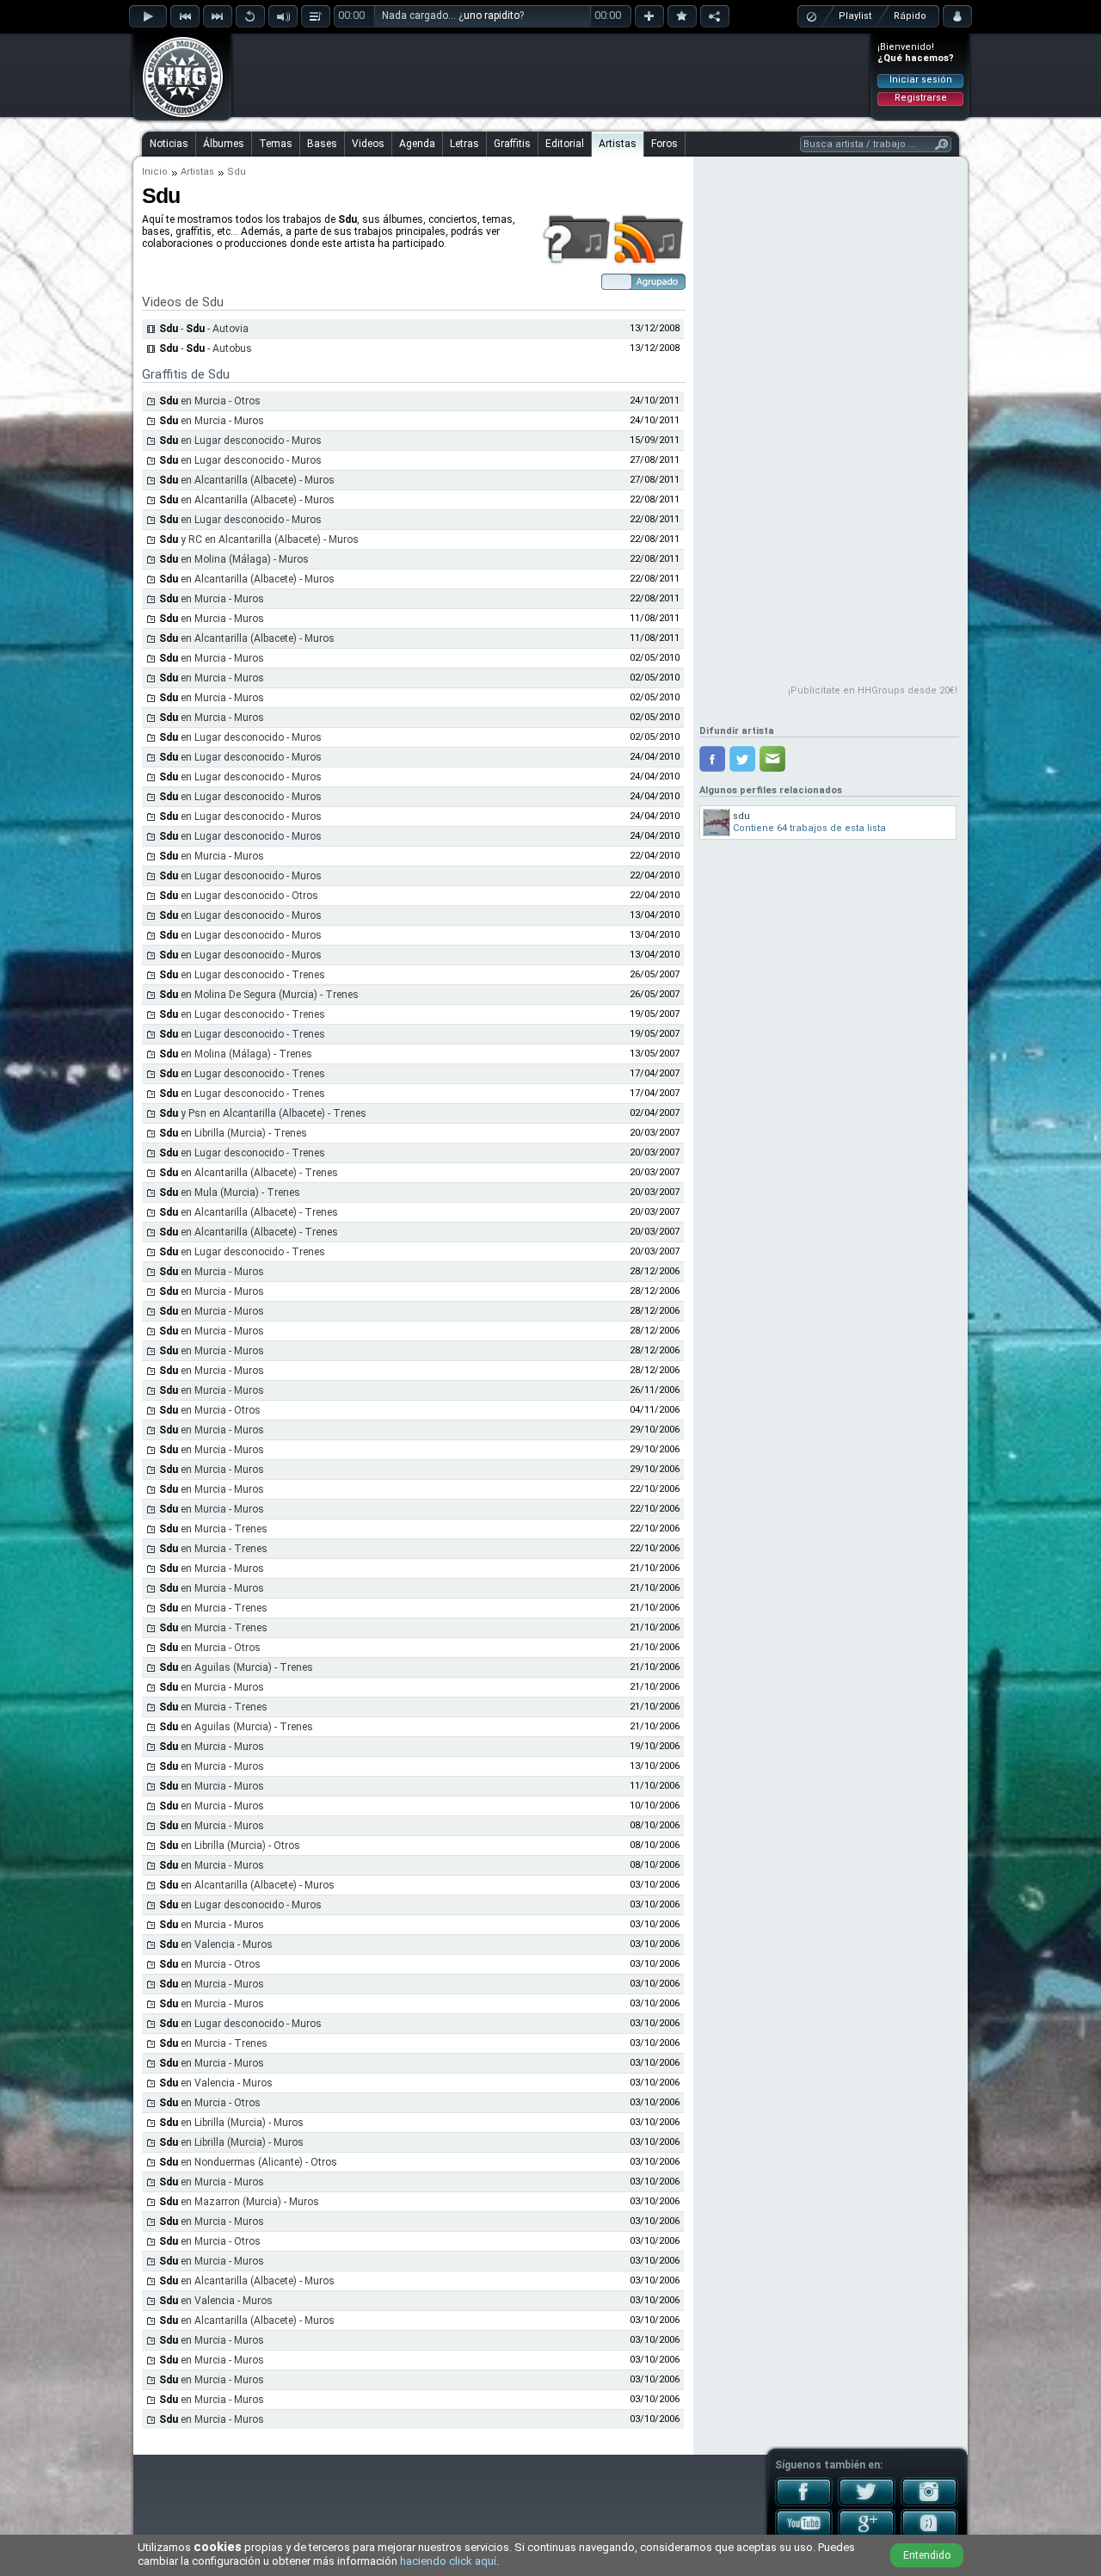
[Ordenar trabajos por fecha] (643, 287)
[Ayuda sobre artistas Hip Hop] (576, 262)
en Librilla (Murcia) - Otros (230, 1846)
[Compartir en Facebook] (712, 759)
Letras (464, 144)
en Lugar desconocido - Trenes (242, 975)
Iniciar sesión (921, 80)
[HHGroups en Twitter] (867, 2503)
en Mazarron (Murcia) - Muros (239, 2202)
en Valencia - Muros (216, 1944)
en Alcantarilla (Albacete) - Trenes (249, 1173)
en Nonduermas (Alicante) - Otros (248, 2162)
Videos (368, 144)
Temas (276, 144)
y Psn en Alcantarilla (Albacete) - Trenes (263, 1113)
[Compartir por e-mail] (772, 759)
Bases (322, 144)
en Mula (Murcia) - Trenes (230, 1192)
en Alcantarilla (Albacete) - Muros (247, 480)
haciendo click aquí (448, 2561)
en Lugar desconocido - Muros (240, 441)
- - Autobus (206, 348)
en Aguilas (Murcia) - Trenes (236, 1667)
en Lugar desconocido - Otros (239, 896)
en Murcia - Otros (210, 401)
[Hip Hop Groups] (177, 116)
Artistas (618, 144)
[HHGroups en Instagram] (929, 2503)
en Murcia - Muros (212, 421)
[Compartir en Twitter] (742, 759)
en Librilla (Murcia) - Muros (231, 2123)
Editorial (565, 144)
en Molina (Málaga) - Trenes (236, 1054)
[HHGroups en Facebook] (804, 2503)
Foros (664, 144)
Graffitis (512, 144)
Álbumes (224, 144)
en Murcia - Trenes (213, 1529)
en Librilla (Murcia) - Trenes (233, 1133)
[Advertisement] (551, 75)
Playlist (855, 16)
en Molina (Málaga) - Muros (234, 559)
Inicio (155, 172)
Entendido (927, 2555)
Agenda (417, 144)
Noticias (169, 144)
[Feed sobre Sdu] (649, 262)
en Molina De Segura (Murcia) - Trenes (259, 995)
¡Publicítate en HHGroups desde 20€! (873, 690)
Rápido (910, 16)
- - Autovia (204, 329)
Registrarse (921, 98)
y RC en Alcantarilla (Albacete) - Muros (259, 539)
